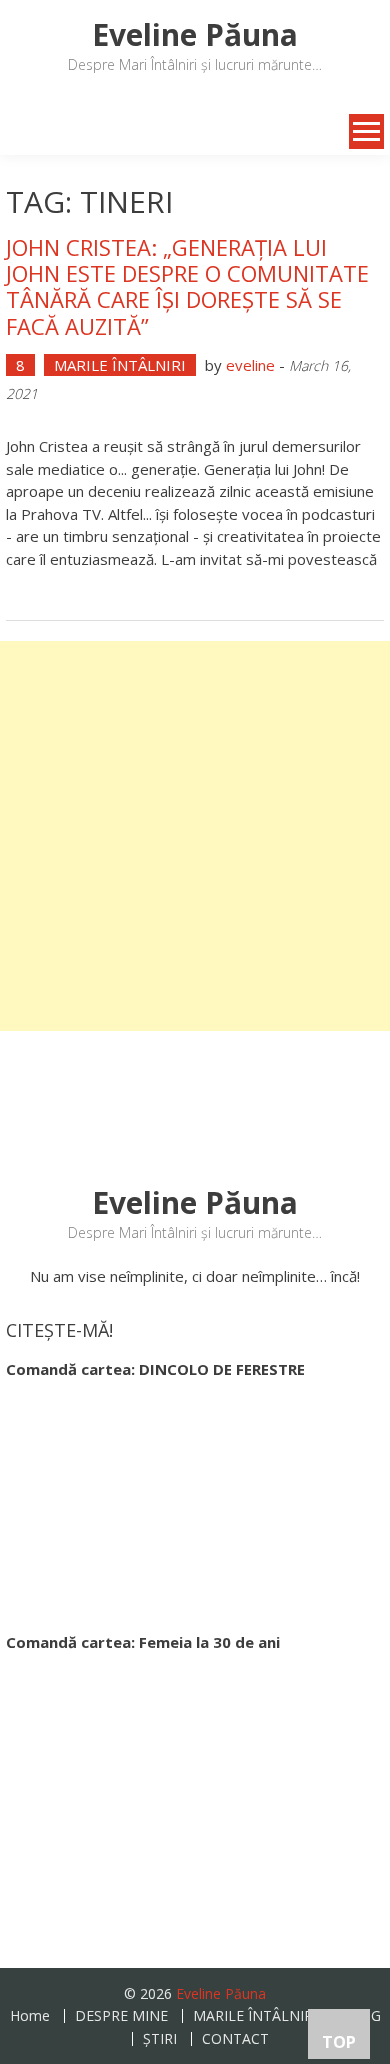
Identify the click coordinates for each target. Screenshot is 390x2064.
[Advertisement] (195, 836)
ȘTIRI (160, 2039)
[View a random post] (27, 132)
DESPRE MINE (121, 2016)
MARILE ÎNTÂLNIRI (120, 365)
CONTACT (235, 2039)
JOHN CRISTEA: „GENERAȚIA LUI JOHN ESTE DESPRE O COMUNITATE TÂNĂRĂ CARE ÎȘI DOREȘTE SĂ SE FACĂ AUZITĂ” (187, 286)
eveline (250, 365)
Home (30, 2016)
